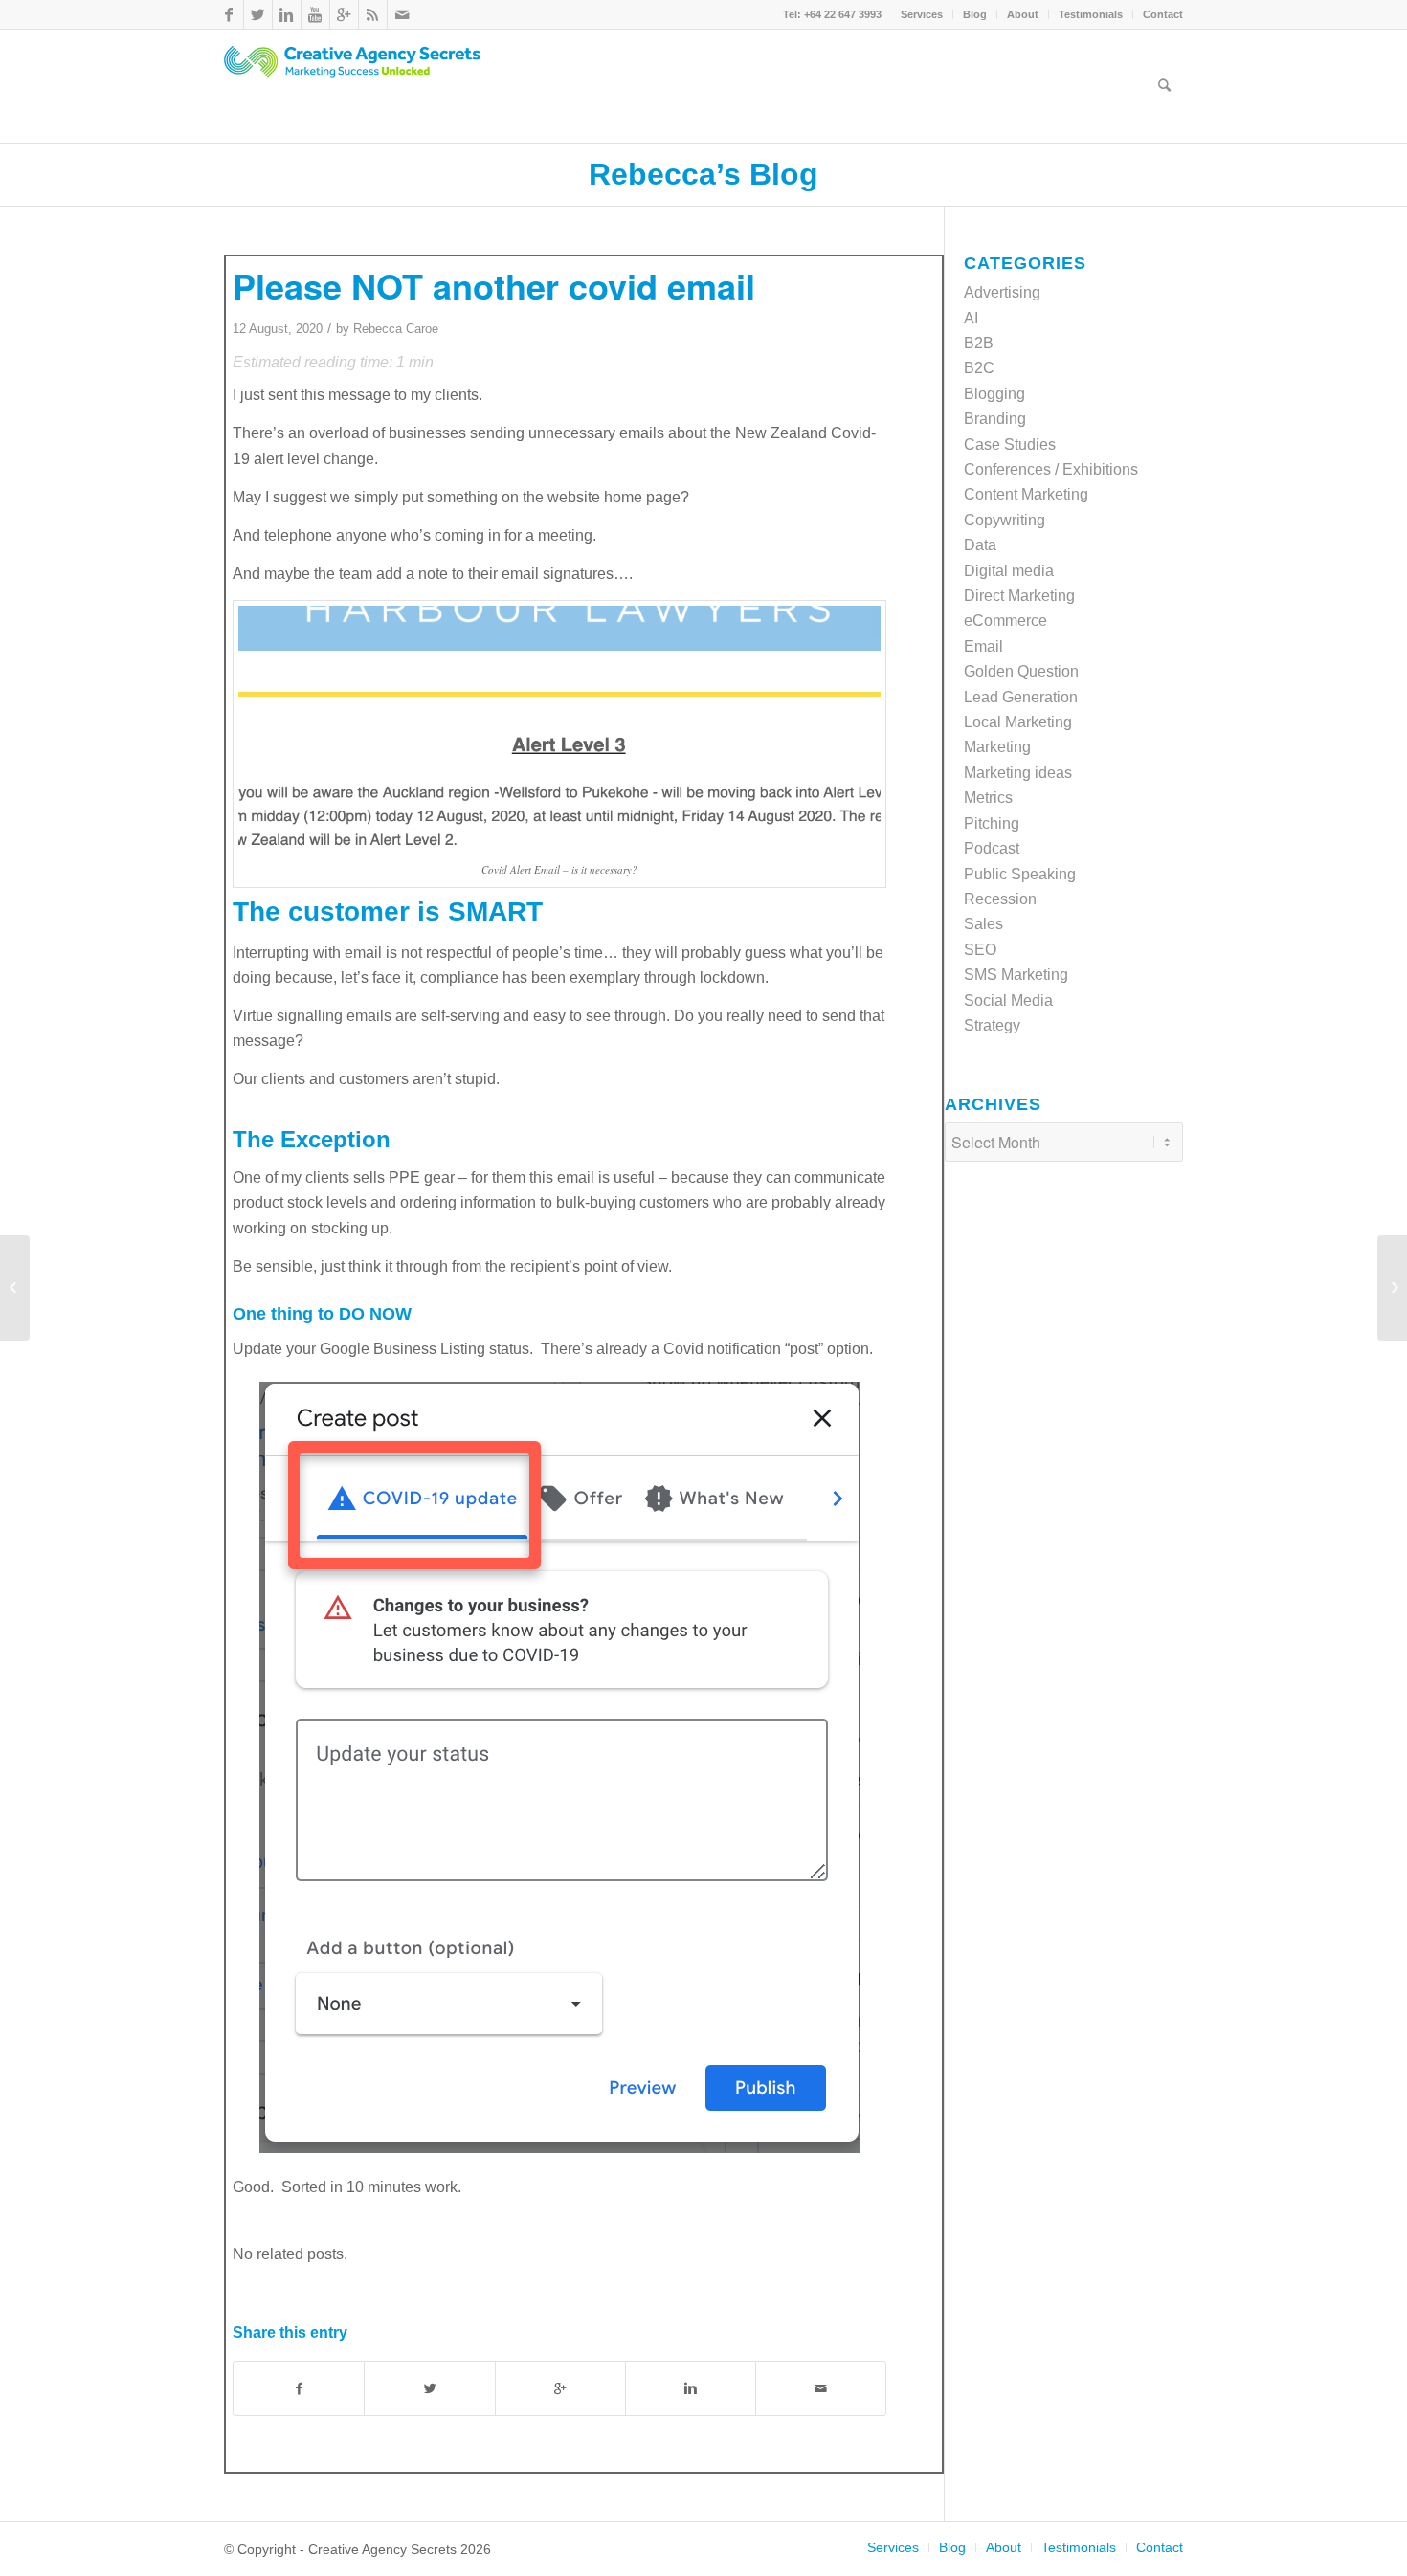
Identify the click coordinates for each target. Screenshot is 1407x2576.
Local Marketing (1018, 722)
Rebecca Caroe (396, 329)
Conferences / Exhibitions (1051, 469)
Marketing (997, 747)
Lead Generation (1021, 697)
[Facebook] (229, 14)
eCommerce (1005, 621)
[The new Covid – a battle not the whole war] (1392, 1288)
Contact (1163, 14)
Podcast (992, 848)
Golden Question (1021, 671)
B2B (979, 343)
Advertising (1002, 292)
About (1023, 14)
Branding (995, 419)
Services (922, 14)
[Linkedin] (287, 14)
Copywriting (1005, 520)
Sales (983, 924)
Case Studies (1010, 444)
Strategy (992, 1025)
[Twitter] (258, 14)
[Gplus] (344, 14)
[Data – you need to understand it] (15, 1288)
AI (971, 318)
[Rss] (373, 14)
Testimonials (1091, 14)
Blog (975, 14)
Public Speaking (1020, 874)
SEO (980, 950)
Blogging (994, 394)
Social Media (1008, 1000)
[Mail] (402, 14)
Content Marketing (1026, 494)
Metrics (988, 798)
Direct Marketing (1019, 596)
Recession (1000, 899)
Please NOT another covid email (494, 285)
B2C (979, 368)
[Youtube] (315, 14)
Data (980, 545)
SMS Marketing (1016, 975)
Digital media (1009, 571)
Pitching (992, 823)
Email (983, 646)
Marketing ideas (1018, 773)
